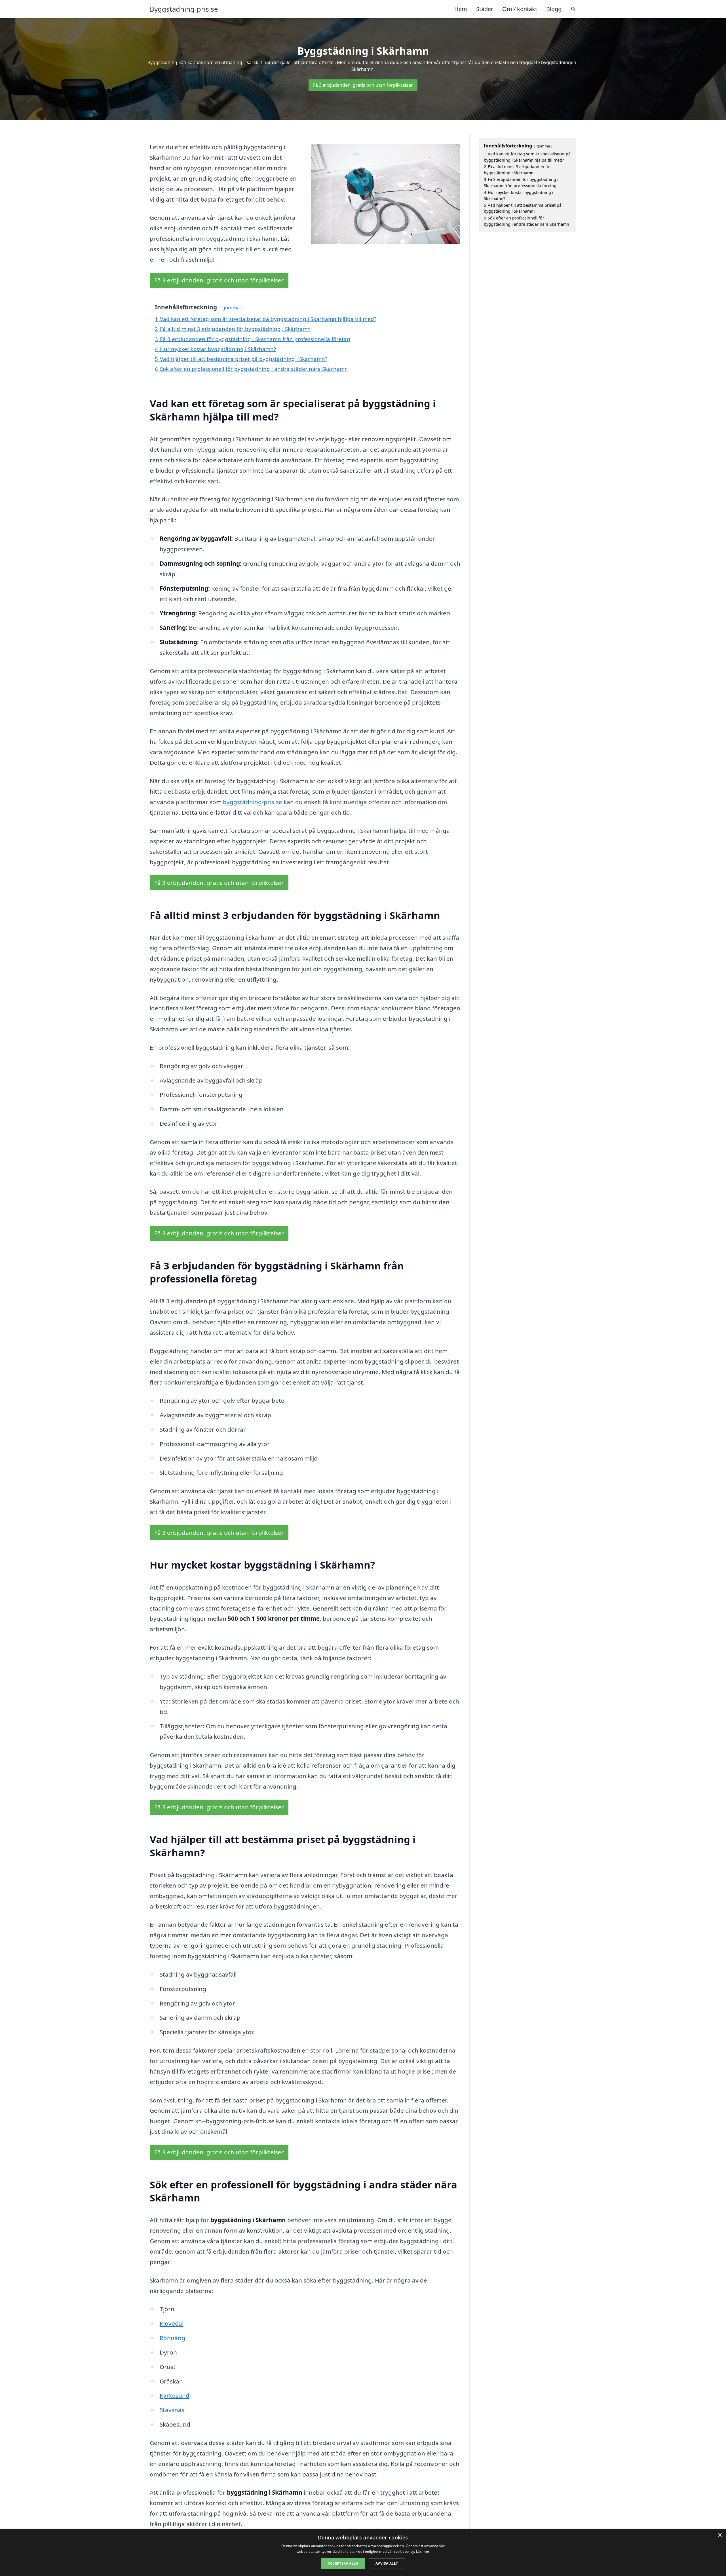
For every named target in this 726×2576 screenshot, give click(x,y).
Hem (461, 9)
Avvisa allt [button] (387, 2563)
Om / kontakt (520, 9)
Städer (485, 9)
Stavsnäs (172, 2410)
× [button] (720, 2535)
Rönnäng (172, 2338)
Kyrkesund (175, 2395)
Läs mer (423, 2551)
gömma (231, 308)
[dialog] (363, 2553)
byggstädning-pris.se (253, 802)
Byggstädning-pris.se (184, 9)
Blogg (554, 9)
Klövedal (172, 2323)
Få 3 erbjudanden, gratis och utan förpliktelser (363, 85)
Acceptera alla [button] (343, 2563)
